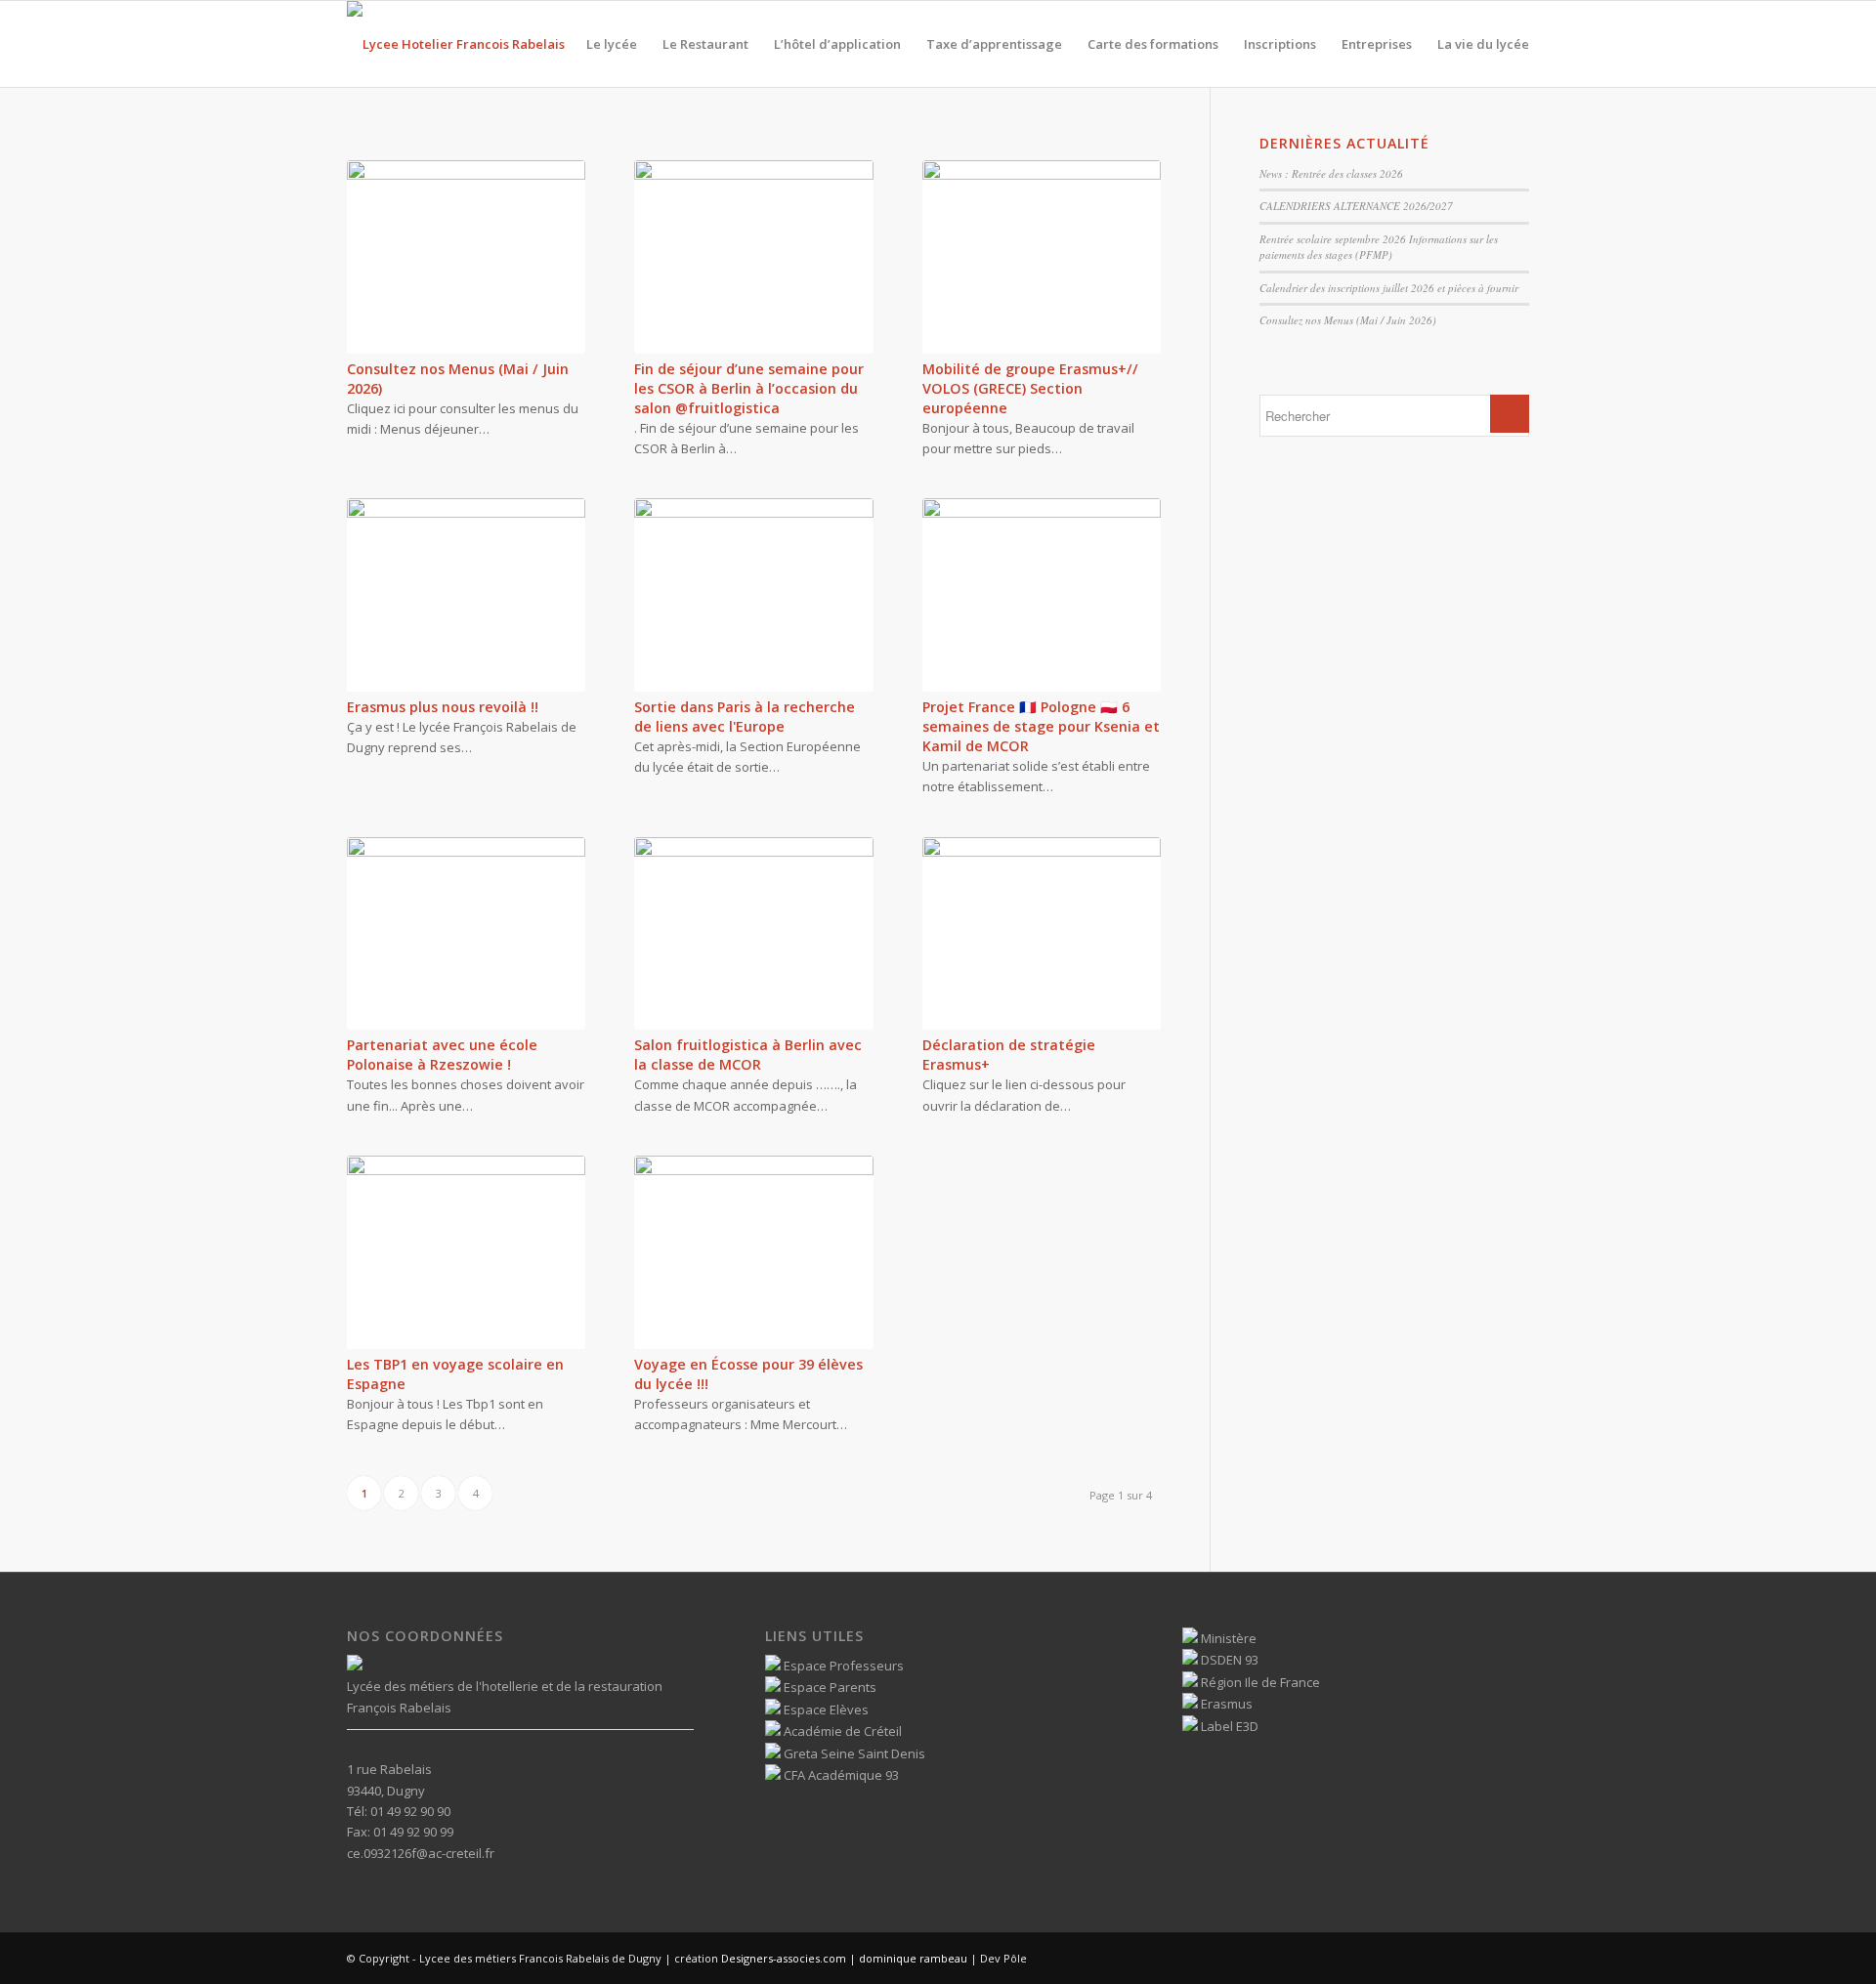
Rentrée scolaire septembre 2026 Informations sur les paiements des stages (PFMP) (1379, 247)
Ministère (1227, 1638)
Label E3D (1228, 1726)
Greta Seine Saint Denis (853, 1753)
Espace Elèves (825, 1710)
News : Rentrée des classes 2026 (1331, 173)
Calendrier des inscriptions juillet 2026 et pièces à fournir (1389, 288)
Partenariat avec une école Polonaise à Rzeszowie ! (442, 1055)
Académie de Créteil (841, 1731)
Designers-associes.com (784, 1958)
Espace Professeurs (842, 1666)
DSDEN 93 (1228, 1660)
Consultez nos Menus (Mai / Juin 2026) (1348, 320)
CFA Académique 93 (840, 1775)
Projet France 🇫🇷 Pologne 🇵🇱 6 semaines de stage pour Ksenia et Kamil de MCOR (1041, 726)
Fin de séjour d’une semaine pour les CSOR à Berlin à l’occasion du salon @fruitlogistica (749, 388)
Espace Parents (829, 1687)
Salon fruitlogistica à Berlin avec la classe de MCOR (748, 1055)
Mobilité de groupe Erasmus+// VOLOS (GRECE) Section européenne (1030, 388)
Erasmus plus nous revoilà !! (443, 707)
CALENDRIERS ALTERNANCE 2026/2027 (1356, 206)
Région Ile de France (1259, 1682)
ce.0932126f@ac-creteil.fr (421, 1853)
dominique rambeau (912, 1958)
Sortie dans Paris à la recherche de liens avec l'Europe (745, 717)
